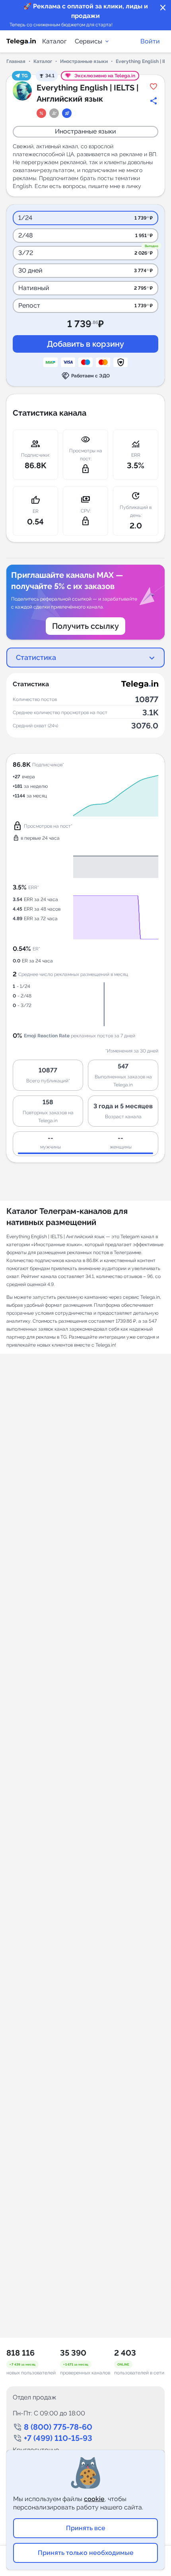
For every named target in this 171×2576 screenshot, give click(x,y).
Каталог (54, 41)
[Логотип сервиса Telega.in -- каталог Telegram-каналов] (21, 41)
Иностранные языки (84, 61)
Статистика (36, 657)
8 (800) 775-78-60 (58, 2427)
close (163, 8)
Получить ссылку (85, 626)
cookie (94, 2499)
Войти (150, 41)
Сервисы (88, 41)
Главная (16, 61)
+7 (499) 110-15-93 (58, 2438)
